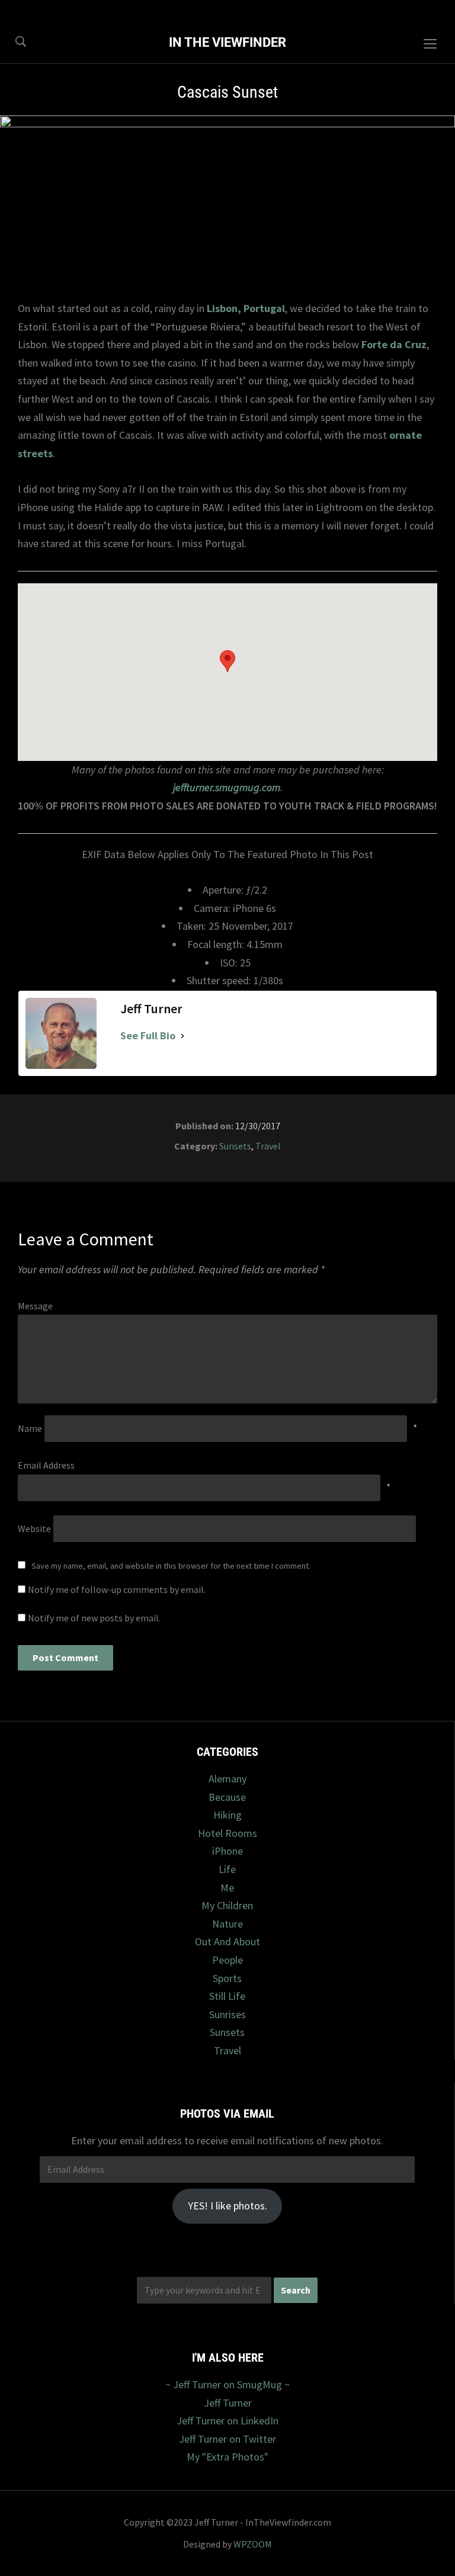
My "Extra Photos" (227, 2457)
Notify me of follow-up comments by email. (117, 1589)
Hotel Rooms (227, 1833)
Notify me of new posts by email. (94, 1618)
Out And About (227, 1941)
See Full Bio (148, 1035)
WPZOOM (253, 2544)
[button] (227, 661)
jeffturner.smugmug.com (227, 787)
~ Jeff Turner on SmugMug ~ (227, 2384)
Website (34, 1528)
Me (227, 1888)
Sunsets (235, 1146)
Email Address (46, 1465)
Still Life (227, 1996)
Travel (268, 1146)
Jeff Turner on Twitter (227, 2439)
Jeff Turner (228, 2403)
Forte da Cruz (394, 344)
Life (227, 1869)
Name (30, 1428)
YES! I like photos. (227, 2206)
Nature (227, 1924)
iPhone (227, 1851)
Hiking (227, 1815)
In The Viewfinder (227, 42)
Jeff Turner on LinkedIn (227, 2421)
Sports (227, 1978)
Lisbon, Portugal (246, 308)
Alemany (227, 1779)
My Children (227, 1905)
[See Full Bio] (182, 1036)
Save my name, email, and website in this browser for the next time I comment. (171, 1566)
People (227, 1960)
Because (227, 1797)
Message (35, 1306)
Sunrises (227, 2014)
